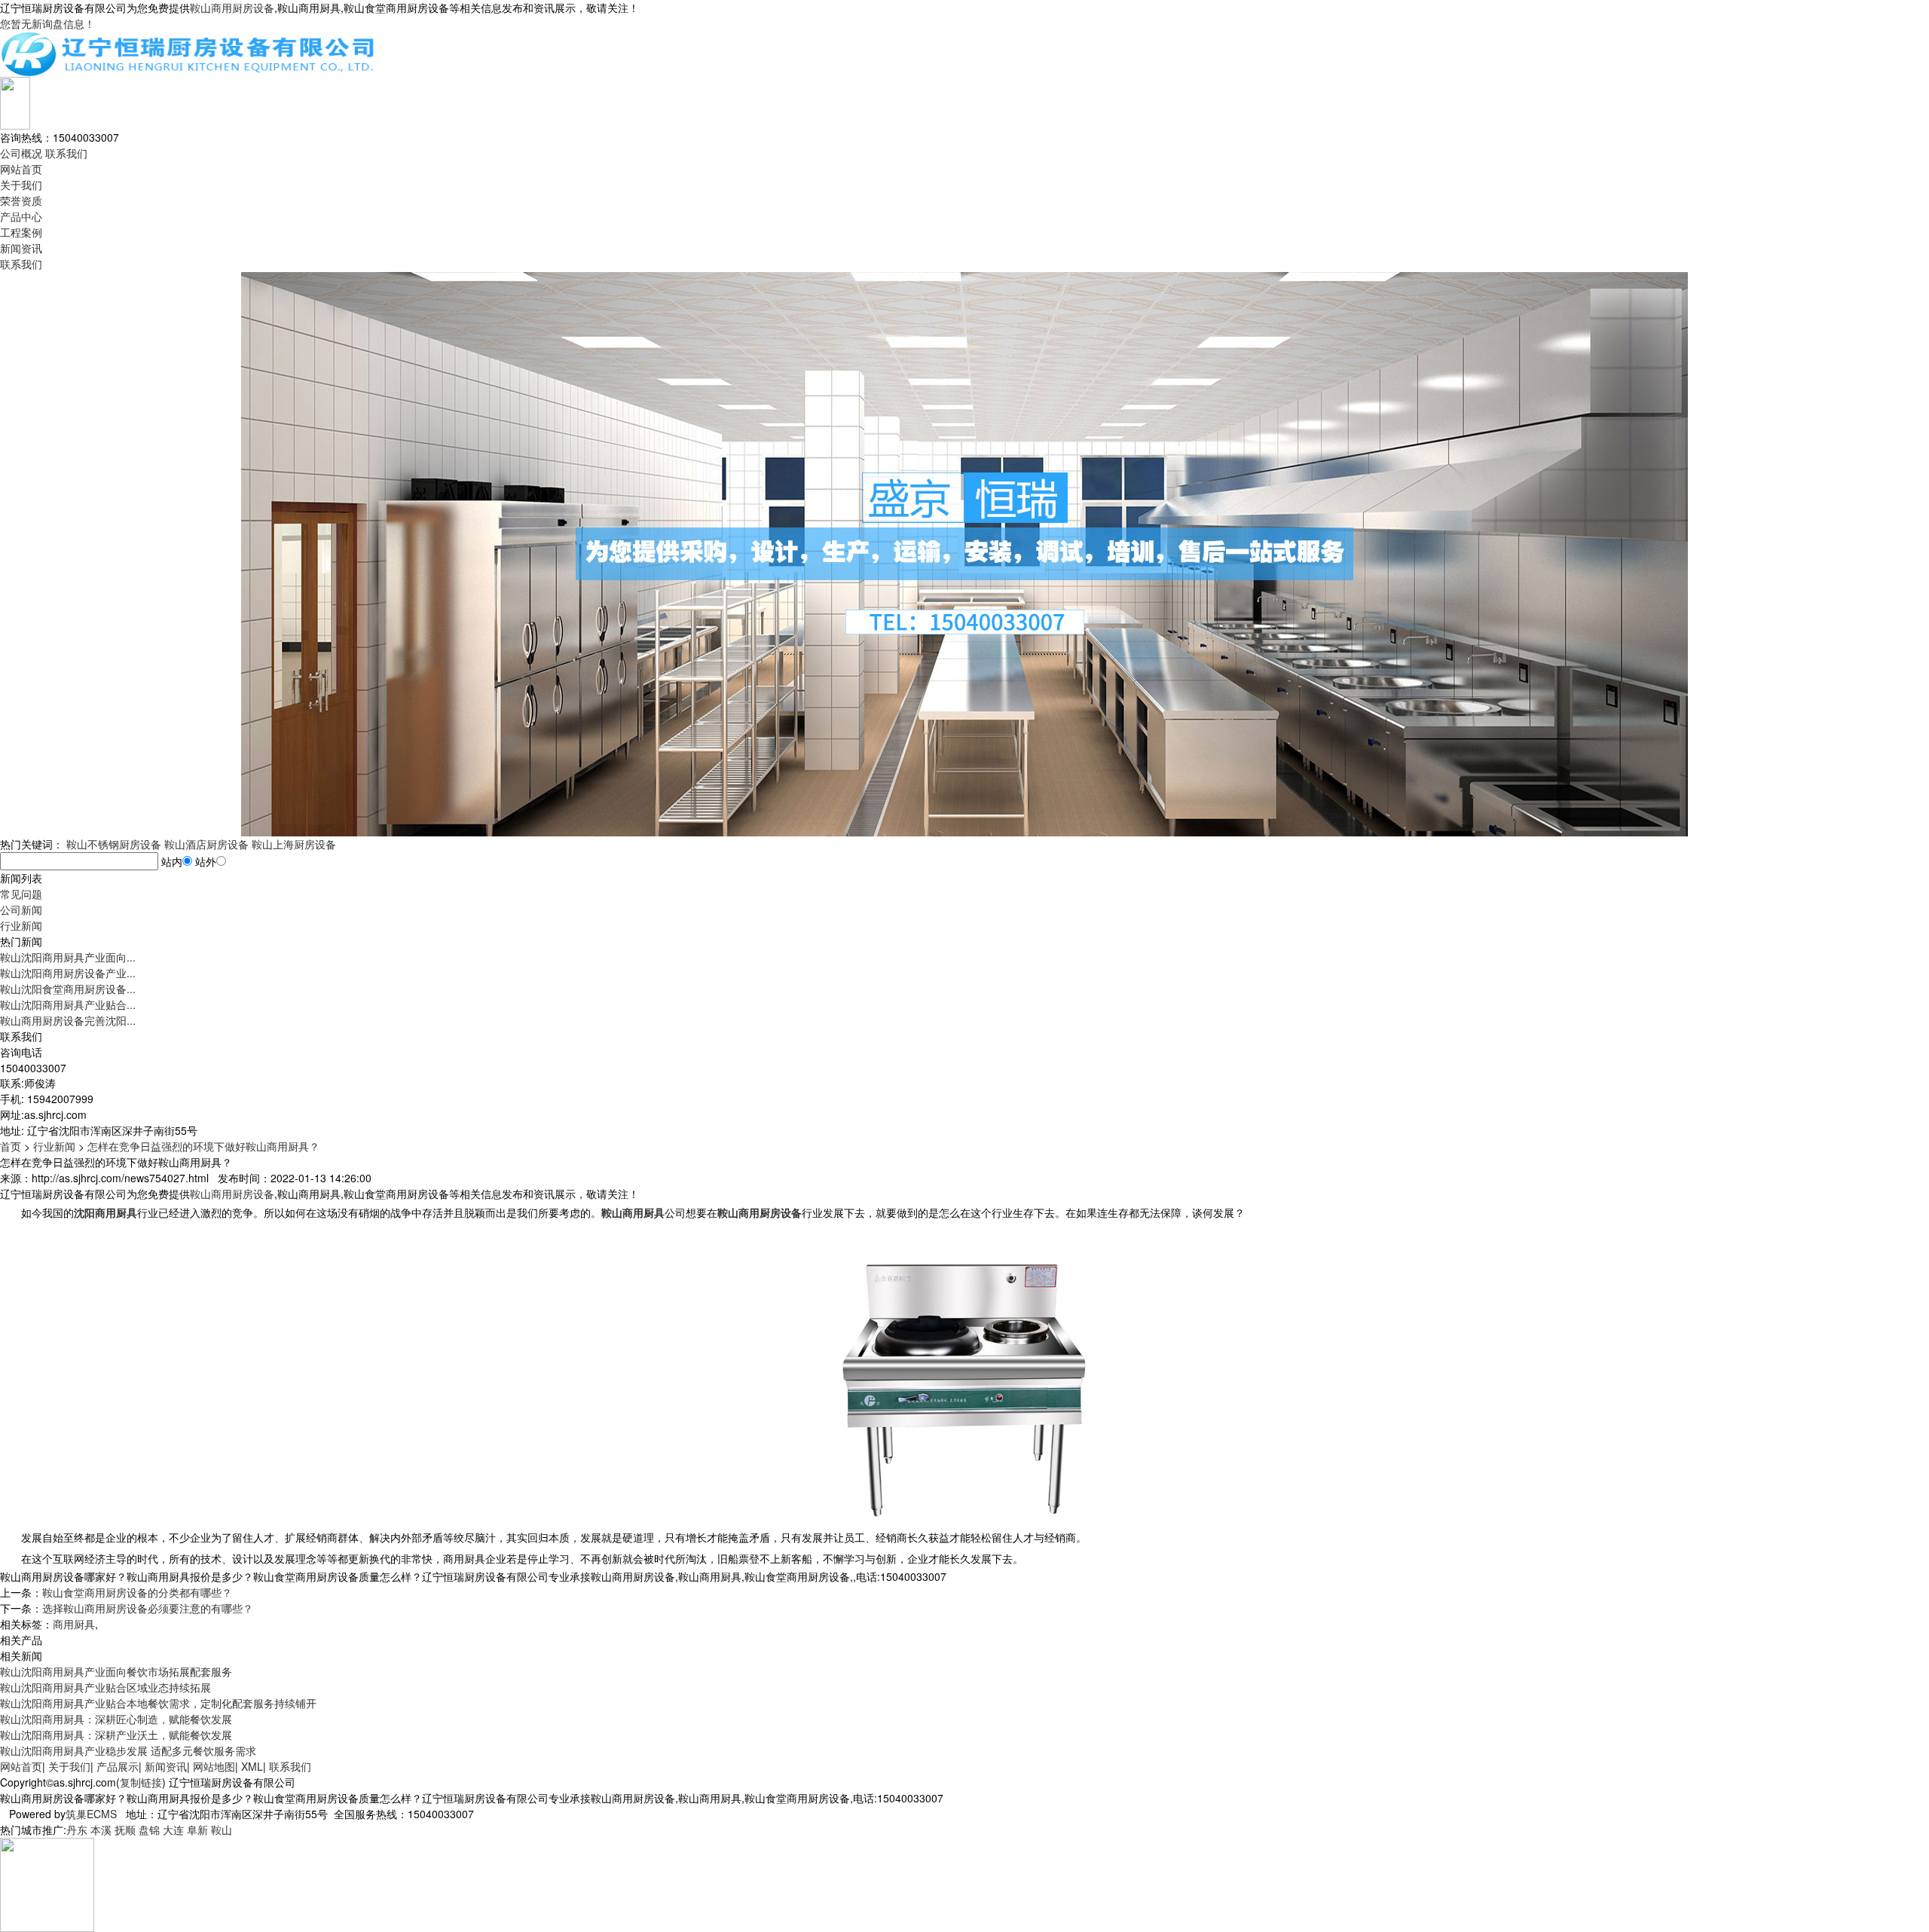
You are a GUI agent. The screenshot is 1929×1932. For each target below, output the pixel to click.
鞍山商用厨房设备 (232, 8)
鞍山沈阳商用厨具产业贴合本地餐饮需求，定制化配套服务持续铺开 (158, 1703)
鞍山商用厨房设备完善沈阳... (68, 1020)
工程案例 (21, 232)
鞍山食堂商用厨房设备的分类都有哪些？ (137, 1592)
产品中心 (21, 216)
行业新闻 (21, 925)
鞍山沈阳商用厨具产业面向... (68, 957)
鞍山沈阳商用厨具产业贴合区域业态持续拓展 (105, 1687)
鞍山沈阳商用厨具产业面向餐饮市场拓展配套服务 (116, 1671)
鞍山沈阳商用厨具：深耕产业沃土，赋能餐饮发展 (116, 1735)
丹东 (77, 1830)
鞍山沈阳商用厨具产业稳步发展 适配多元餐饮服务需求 (128, 1750)
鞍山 (222, 1830)
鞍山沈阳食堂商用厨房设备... (68, 989)
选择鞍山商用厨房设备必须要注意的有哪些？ (148, 1608)
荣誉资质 (21, 200)
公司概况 (21, 153)
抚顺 (125, 1830)
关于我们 (21, 185)
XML (252, 1766)
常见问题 (21, 894)
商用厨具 (74, 1624)
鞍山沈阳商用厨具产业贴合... (68, 1004)
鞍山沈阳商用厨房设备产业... (68, 973)
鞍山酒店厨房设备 (206, 844)
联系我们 (66, 153)
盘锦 (149, 1830)
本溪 (101, 1830)
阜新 (197, 1830)
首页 (11, 1146)
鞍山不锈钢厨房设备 (114, 844)
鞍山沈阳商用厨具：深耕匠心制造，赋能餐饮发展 (116, 1719)
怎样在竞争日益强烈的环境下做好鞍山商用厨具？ (203, 1146)
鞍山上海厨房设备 (294, 844)
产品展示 (118, 1766)
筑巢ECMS (91, 1814)
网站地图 (214, 1766)
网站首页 (21, 169)
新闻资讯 (21, 248)
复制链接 (141, 1782)
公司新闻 (21, 909)
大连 (173, 1830)
